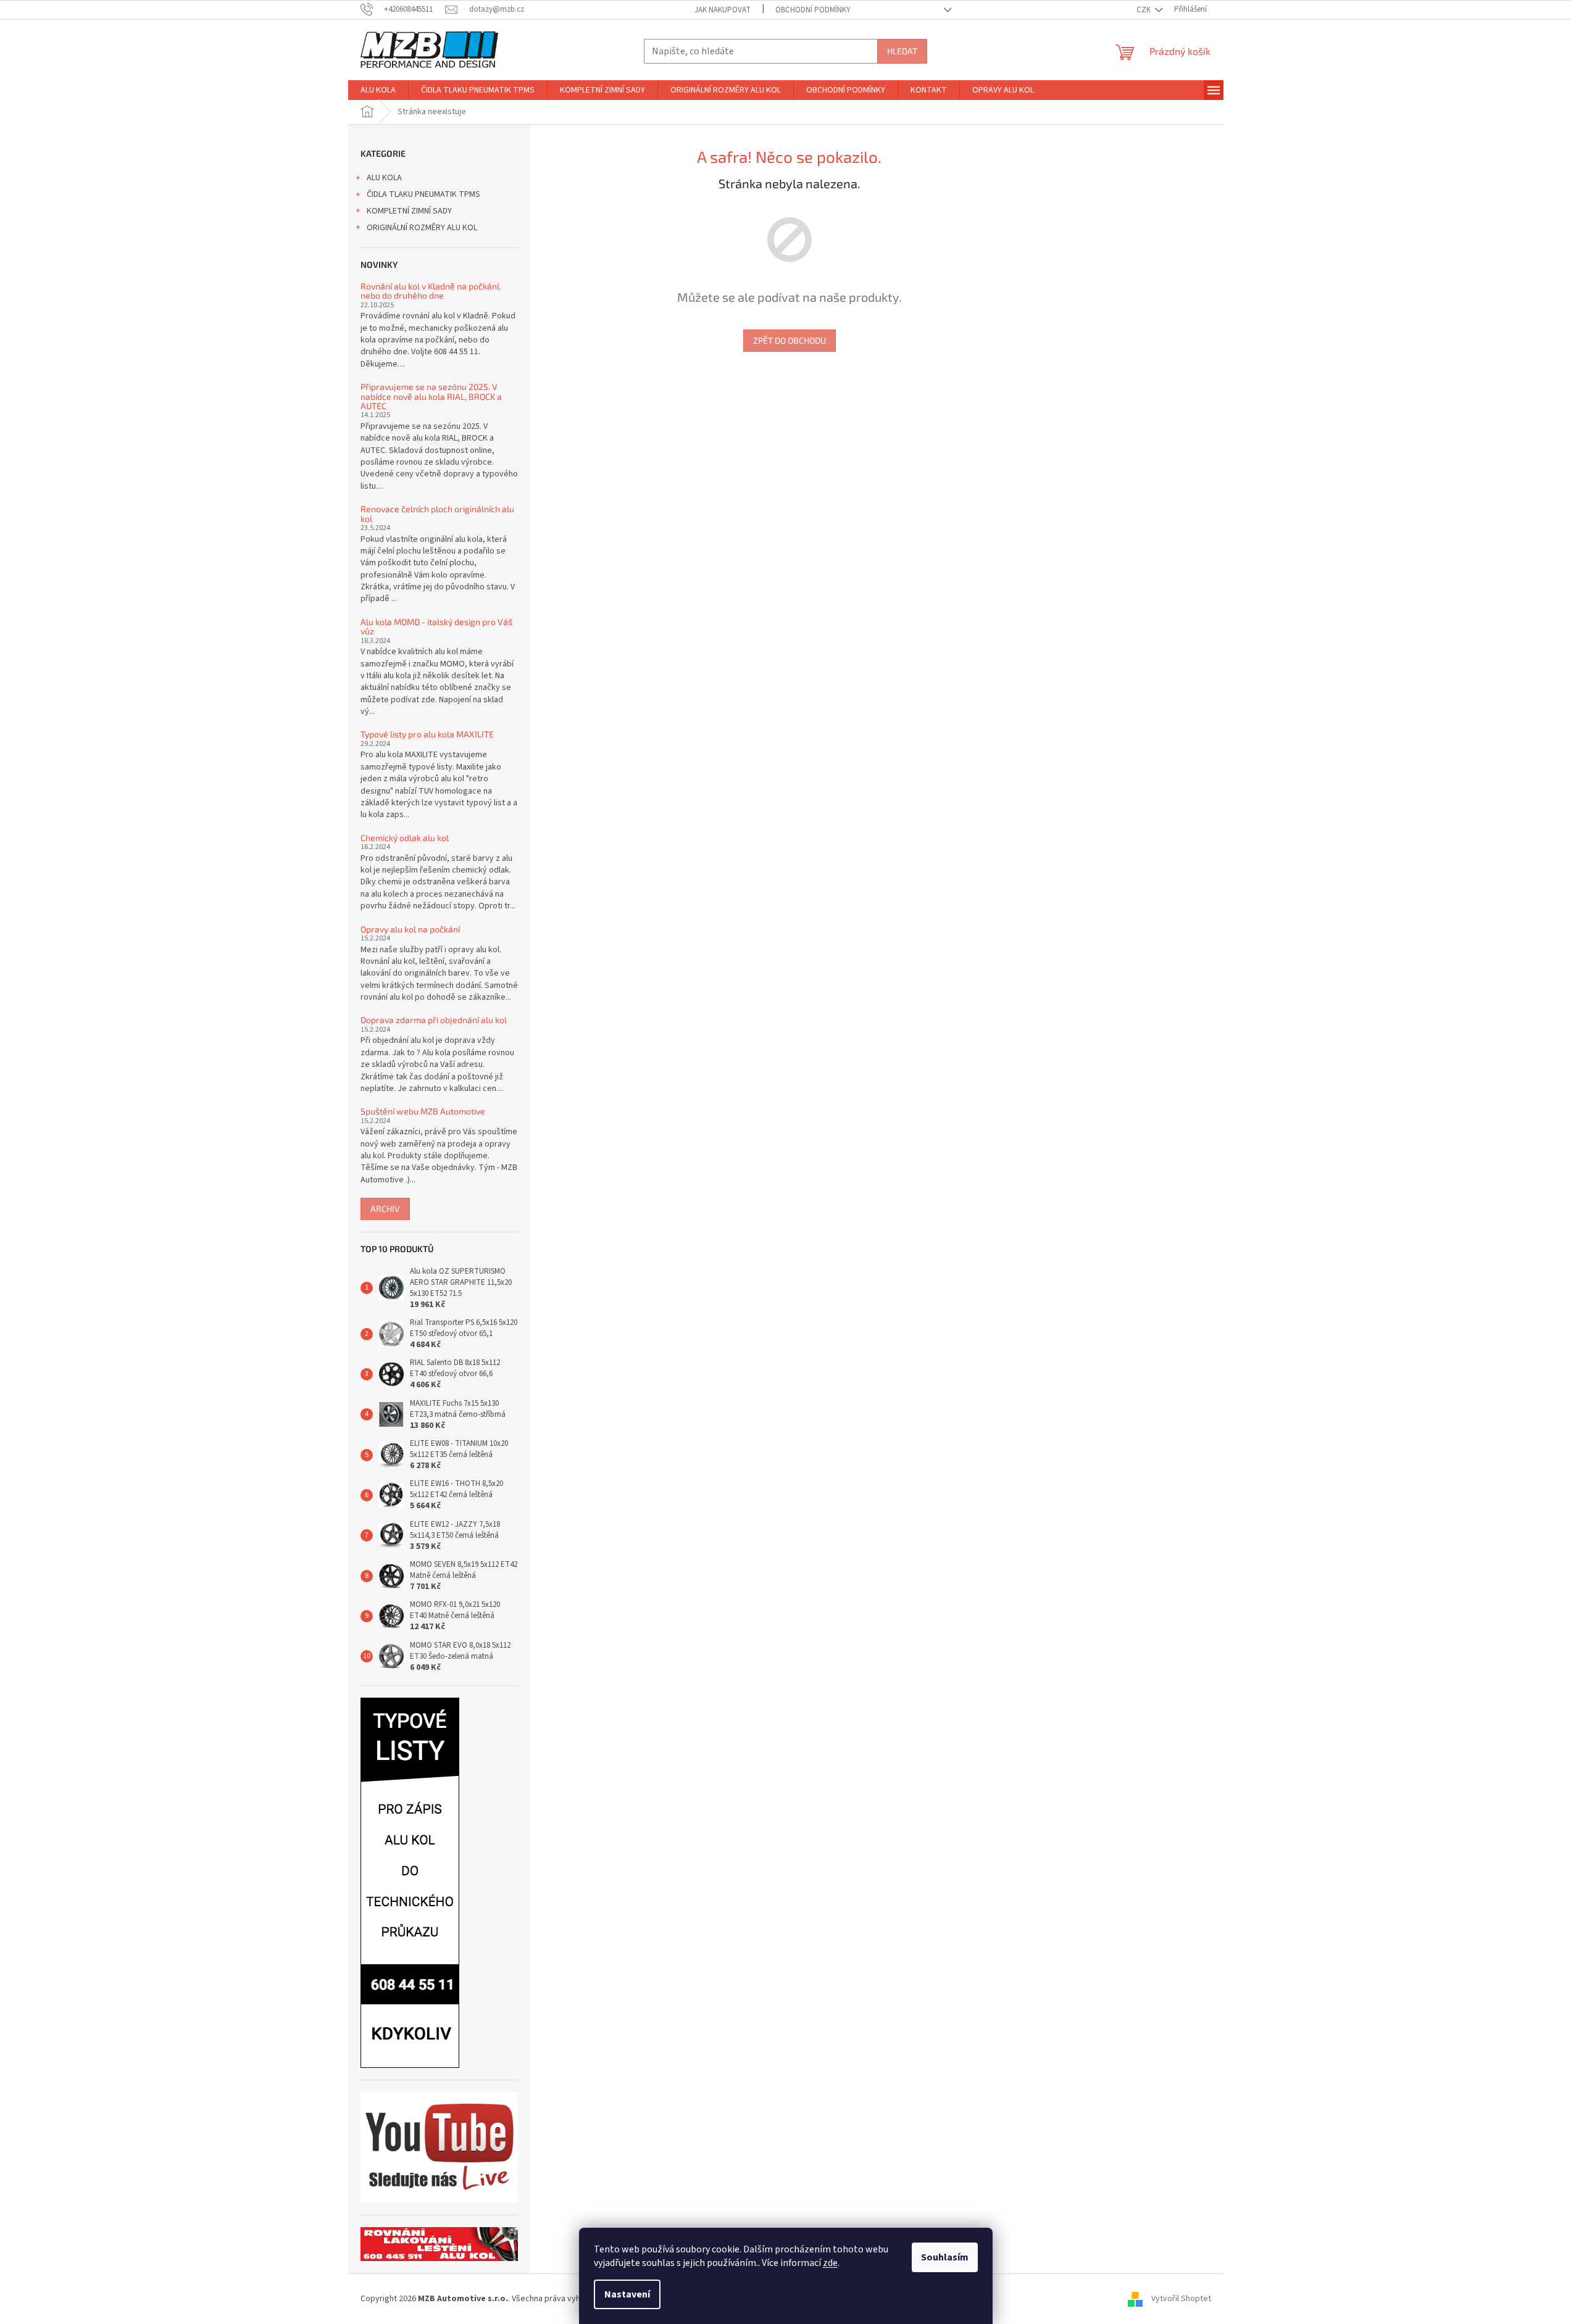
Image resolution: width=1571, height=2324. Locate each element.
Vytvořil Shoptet (1181, 2299)
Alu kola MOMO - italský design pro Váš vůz (436, 627)
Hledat (902, 51)
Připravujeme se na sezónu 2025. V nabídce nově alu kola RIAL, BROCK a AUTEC (431, 396)
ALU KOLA (384, 178)
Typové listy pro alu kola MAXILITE (427, 734)
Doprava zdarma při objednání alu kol (434, 1020)
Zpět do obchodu (790, 340)
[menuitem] (378, 90)
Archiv (385, 1209)
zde (830, 2263)
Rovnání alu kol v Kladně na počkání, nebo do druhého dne (431, 291)
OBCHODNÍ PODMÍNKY (813, 10)
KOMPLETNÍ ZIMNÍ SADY (409, 211)
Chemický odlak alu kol (405, 838)
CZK (1144, 10)
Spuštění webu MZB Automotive (423, 1111)
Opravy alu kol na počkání (410, 929)
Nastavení (627, 2294)
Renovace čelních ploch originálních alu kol (437, 514)
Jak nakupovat (723, 10)
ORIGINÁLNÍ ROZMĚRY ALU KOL (422, 228)
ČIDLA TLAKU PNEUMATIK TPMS (423, 194)
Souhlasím (945, 2257)
